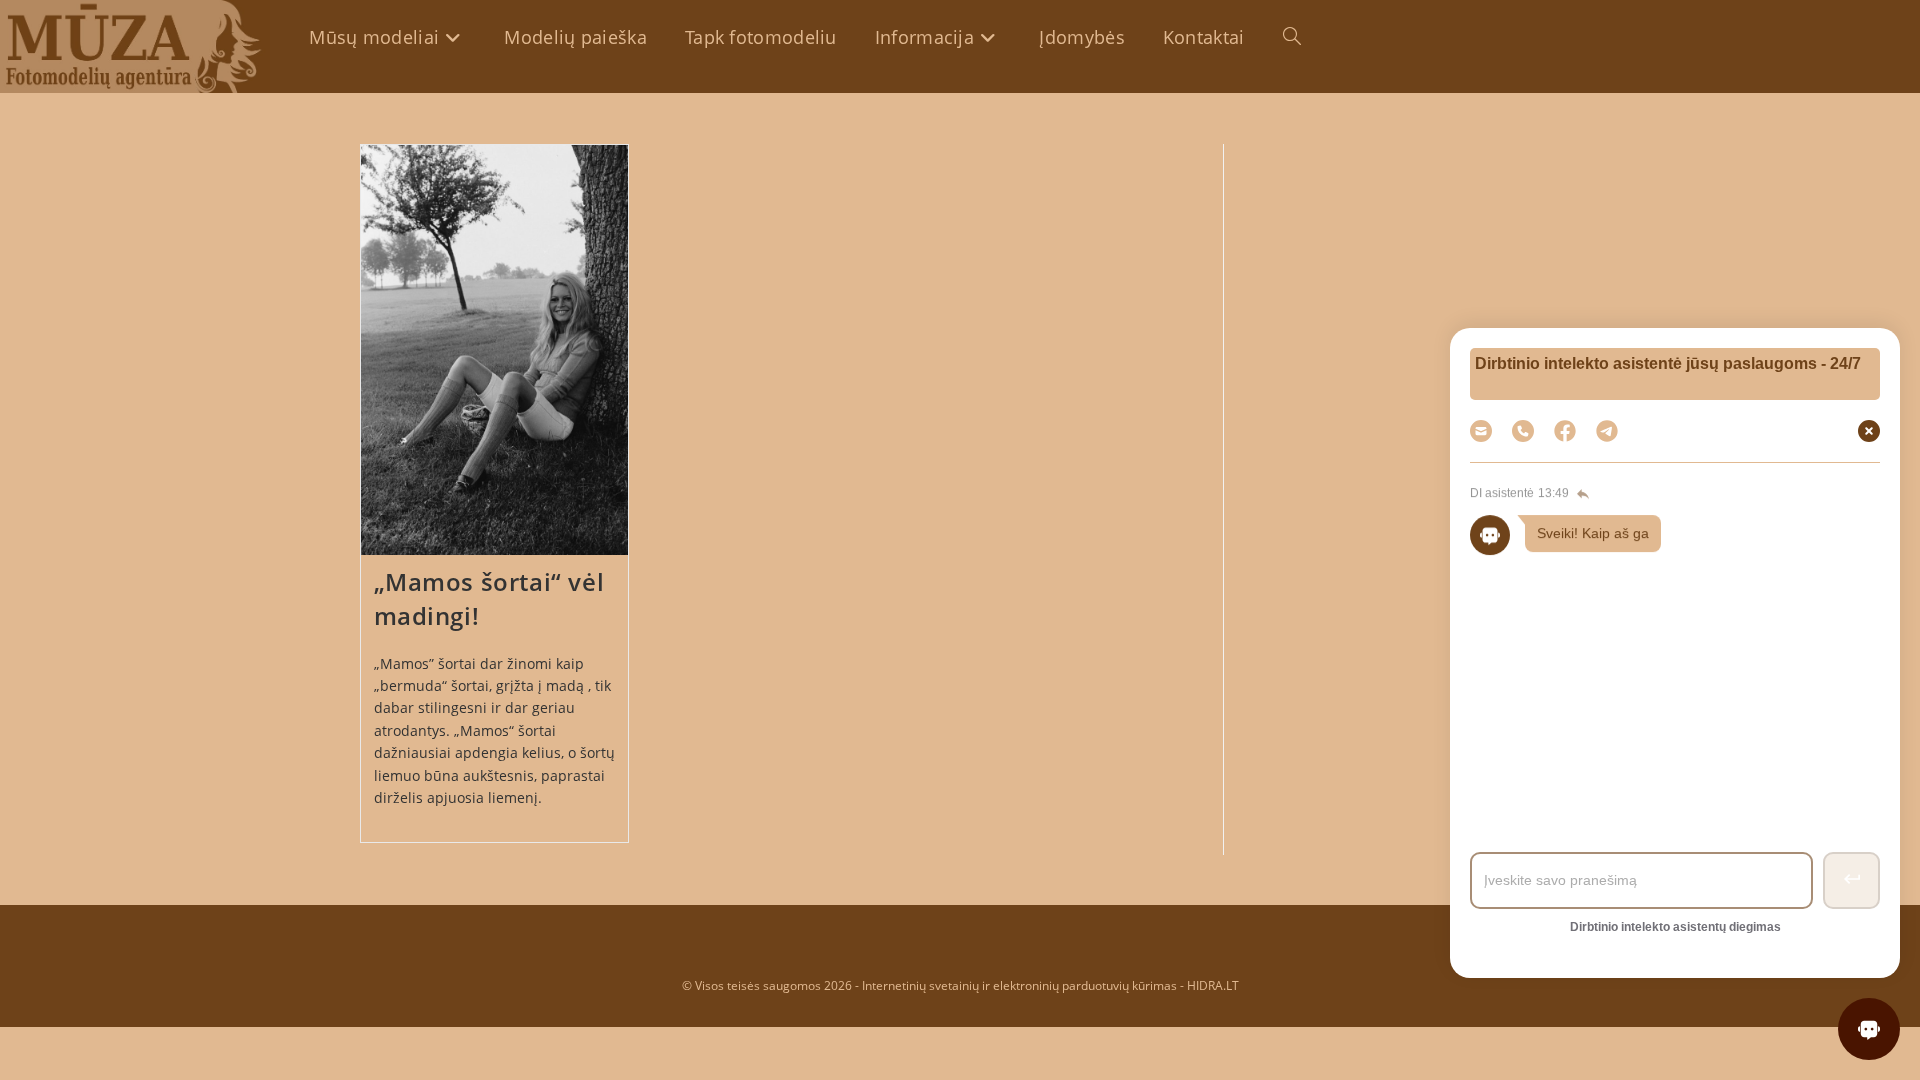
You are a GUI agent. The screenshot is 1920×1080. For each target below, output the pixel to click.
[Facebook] (1565, 431)
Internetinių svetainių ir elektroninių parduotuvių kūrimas (1019, 985)
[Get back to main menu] (1581, 494)
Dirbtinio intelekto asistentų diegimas (1675, 927)
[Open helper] (1869, 1029)
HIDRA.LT (1213, 985)
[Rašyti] (1607, 431)
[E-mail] (1481, 431)
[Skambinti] (1523, 431)
